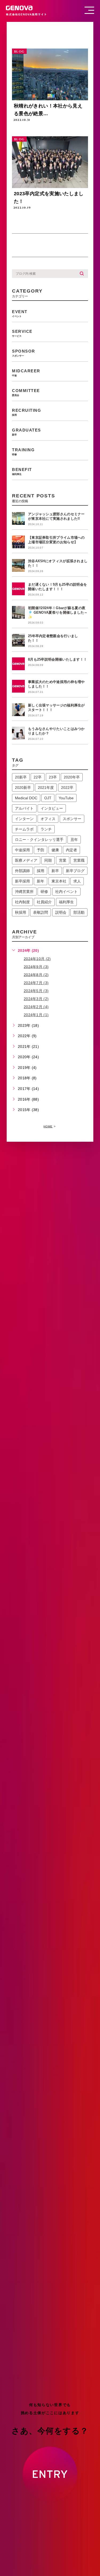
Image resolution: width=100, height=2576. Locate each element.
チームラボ (24, 829)
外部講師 (22, 871)
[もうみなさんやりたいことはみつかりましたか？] (18, 733)
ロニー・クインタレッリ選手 (39, 840)
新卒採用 (22, 881)
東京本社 (59, 881)
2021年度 (46, 788)
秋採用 (21, 912)
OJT (48, 798)
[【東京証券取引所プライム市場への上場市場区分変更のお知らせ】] (18, 542)
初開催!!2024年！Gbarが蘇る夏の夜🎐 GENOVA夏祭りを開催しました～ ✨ (58, 612)
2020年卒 (72, 777)
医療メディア (26, 860)
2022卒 (67, 788)
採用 (41, 871)
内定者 (71, 850)
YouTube (66, 798)
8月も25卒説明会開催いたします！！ (57, 659)
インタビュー (52, 808)
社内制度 (22, 902)
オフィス (48, 819)
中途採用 (22, 850)
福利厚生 (66, 902)
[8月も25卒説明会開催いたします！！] (18, 664)
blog (19, 52)
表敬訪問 (41, 912)
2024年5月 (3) (36, 991)
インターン (24, 819)
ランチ (46, 829)
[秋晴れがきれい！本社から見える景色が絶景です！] (50, 74)
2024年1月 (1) (36, 1015)
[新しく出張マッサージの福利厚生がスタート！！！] (18, 710)
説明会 (61, 912)
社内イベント (66, 892)
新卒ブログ (75, 871)
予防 (41, 850)
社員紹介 (44, 902)
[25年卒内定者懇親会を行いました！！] (18, 640)
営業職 (79, 860)
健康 (55, 850)
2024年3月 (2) (36, 999)
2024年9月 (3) (36, 967)
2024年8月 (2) (36, 975)
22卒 (38, 777)
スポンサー (72, 819)
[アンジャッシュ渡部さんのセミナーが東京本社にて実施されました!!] (18, 518)
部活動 (79, 912)
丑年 (74, 840)
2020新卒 (23, 788)
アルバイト (24, 808)
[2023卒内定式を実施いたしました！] (50, 162)
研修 (44, 892)
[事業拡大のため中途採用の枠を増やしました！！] (18, 686)
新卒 (55, 871)
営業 (63, 860)
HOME (48, 1126)
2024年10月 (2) (37, 958)
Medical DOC (26, 798)
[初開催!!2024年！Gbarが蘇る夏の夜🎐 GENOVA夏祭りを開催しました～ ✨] (18, 612)
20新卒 (21, 777)
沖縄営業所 (24, 892)
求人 (77, 881)
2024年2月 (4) (36, 1007)
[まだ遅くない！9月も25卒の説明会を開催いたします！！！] (18, 589)
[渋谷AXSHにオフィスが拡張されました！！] (18, 565)
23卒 (53, 777)
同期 (48, 860)
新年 (41, 881)
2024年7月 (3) (36, 983)
